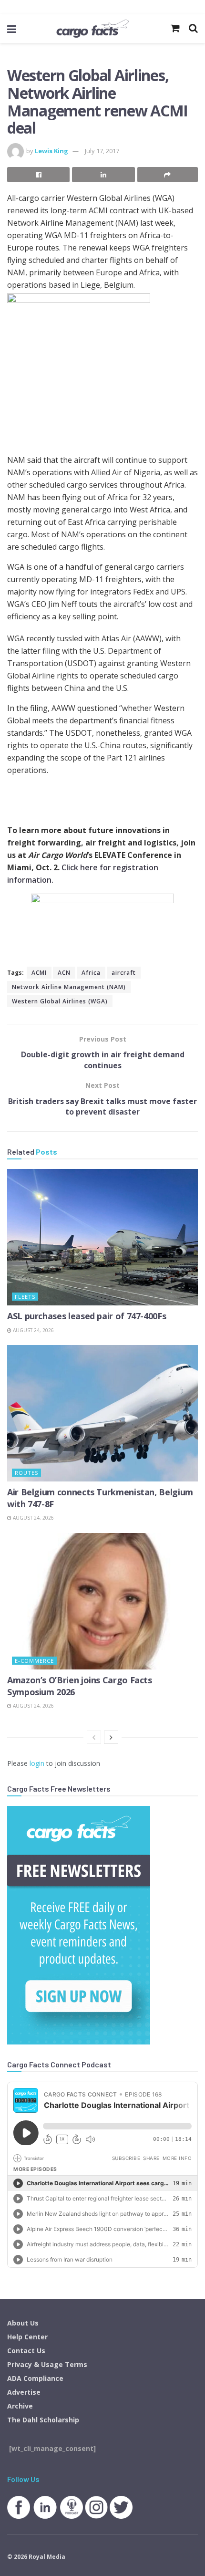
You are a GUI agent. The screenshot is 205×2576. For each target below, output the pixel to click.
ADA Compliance (35, 2378)
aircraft (124, 973)
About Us (23, 2323)
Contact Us (26, 2351)
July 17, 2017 (102, 151)
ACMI (39, 973)
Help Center (27, 2337)
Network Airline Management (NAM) (69, 987)
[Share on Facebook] (38, 175)
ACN (64, 973)
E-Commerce (34, 1661)
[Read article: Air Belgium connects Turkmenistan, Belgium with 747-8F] (102, 1413)
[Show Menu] (12, 29)
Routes (26, 1473)
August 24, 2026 (33, 1330)
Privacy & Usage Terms (47, 2364)
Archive (20, 2406)
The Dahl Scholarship (43, 2420)
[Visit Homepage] (92, 29)
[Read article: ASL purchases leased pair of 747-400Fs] (102, 1237)
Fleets (25, 1297)
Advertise (24, 2392)
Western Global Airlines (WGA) (60, 1001)
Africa (91, 973)
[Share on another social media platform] (168, 175)
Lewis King (51, 151)
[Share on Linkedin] (103, 175)
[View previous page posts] (94, 1737)
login (37, 1763)
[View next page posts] (111, 1737)
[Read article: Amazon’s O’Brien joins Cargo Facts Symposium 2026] (102, 1601)
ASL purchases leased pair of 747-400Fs (87, 1316)
